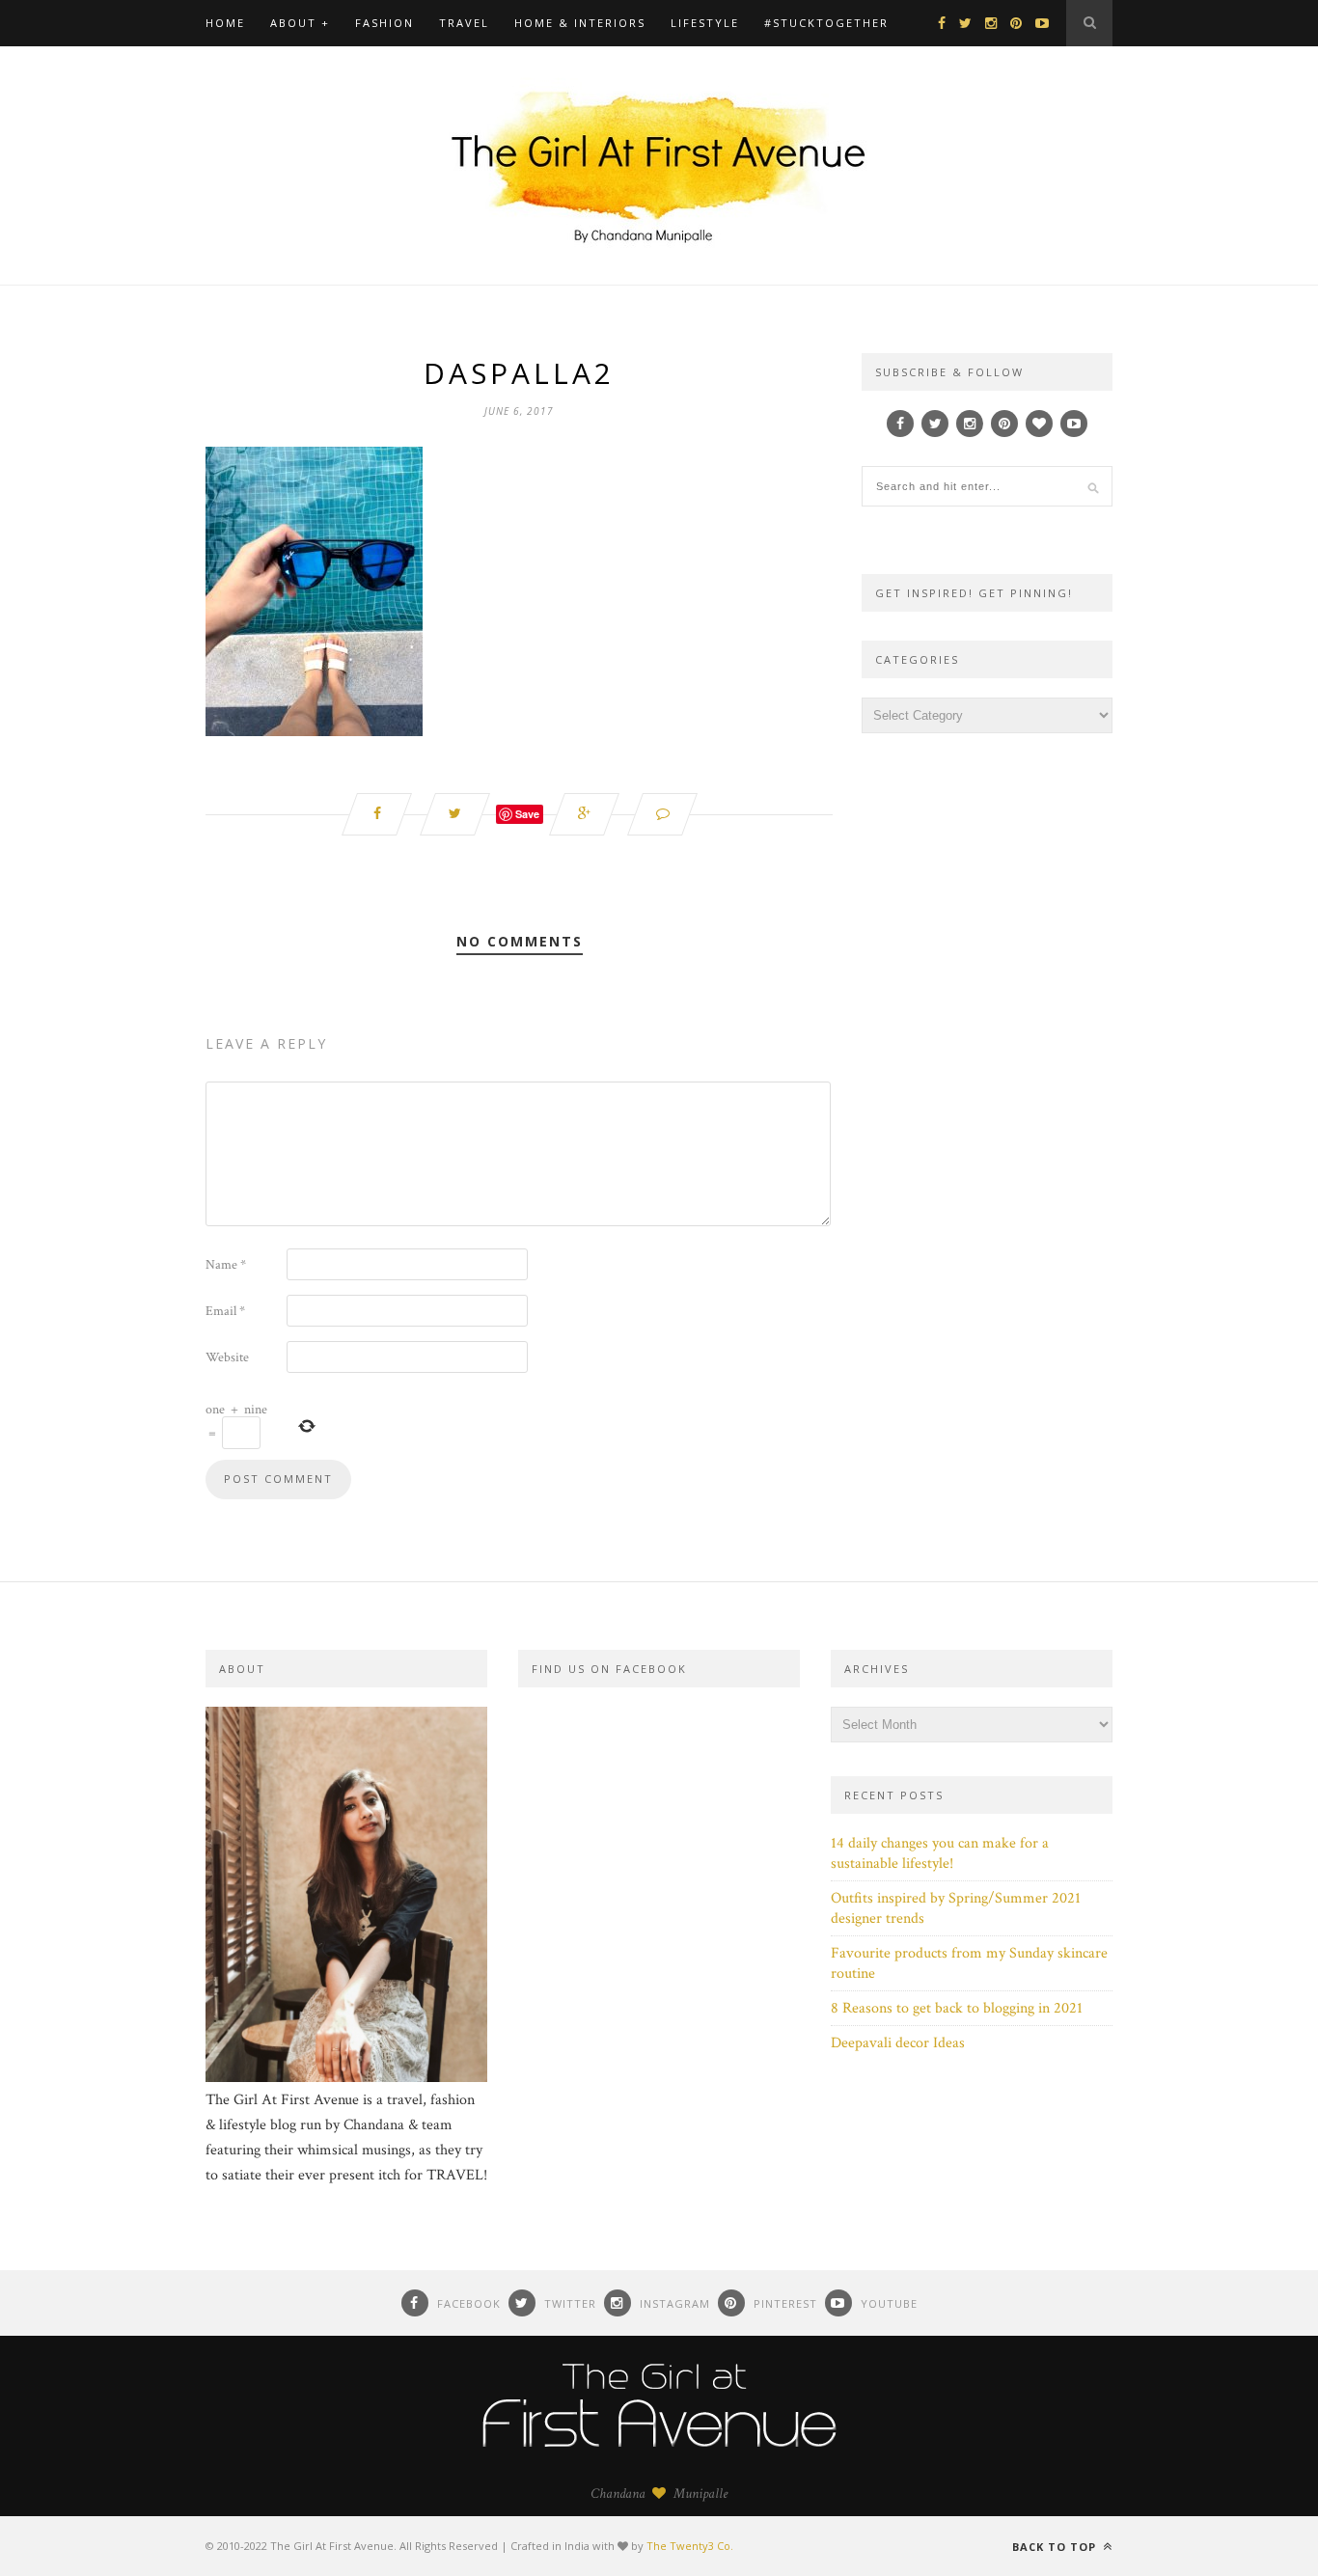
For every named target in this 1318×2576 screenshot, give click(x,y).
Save (527, 814)
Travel (464, 23)
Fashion (384, 23)
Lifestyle (705, 23)
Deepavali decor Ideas (898, 2043)
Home (225, 23)
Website (227, 1357)
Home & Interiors (580, 23)
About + (300, 23)
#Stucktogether (826, 23)
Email (225, 1311)
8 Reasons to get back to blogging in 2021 (957, 2008)
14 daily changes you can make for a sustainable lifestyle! (940, 1853)
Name (226, 1265)
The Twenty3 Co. (690, 2546)
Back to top (1056, 2547)
